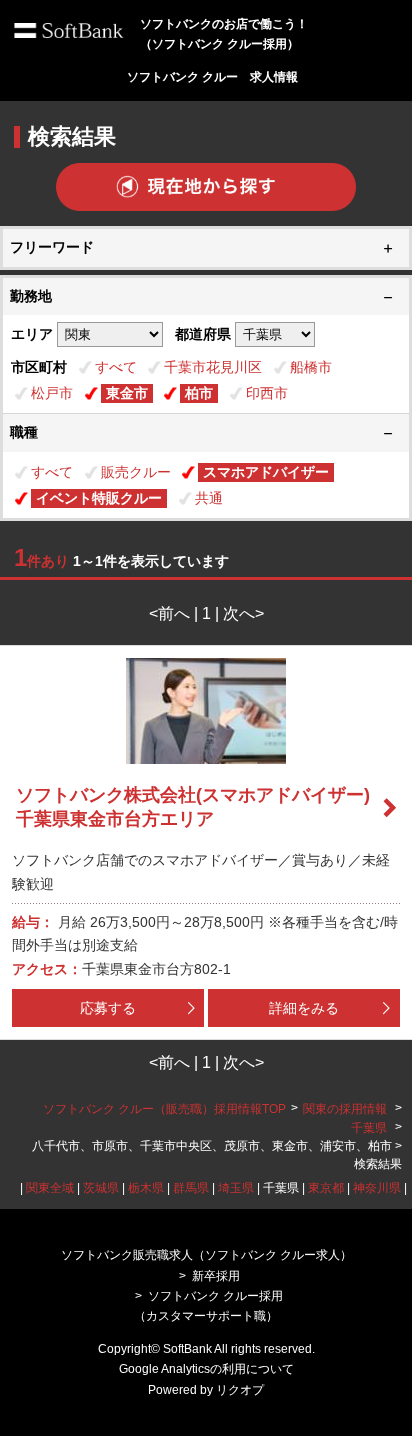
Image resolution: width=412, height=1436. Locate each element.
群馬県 (191, 1188)
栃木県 (146, 1188)
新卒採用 (216, 1276)
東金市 (127, 393)
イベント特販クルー (99, 498)
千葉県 (369, 1128)
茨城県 (101, 1188)
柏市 (199, 393)
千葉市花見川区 (213, 367)
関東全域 (50, 1188)
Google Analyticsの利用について (206, 1369)
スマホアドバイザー (266, 472)
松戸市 (52, 393)
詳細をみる (304, 1008)
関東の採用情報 (346, 1109)
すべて (116, 367)
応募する (108, 1008)
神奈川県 (377, 1188)
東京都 (326, 1188)
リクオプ (240, 1390)
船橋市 (311, 367)
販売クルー (136, 472)
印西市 (267, 393)
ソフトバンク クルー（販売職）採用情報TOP (164, 1109)
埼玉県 (236, 1188)
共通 (209, 498)
